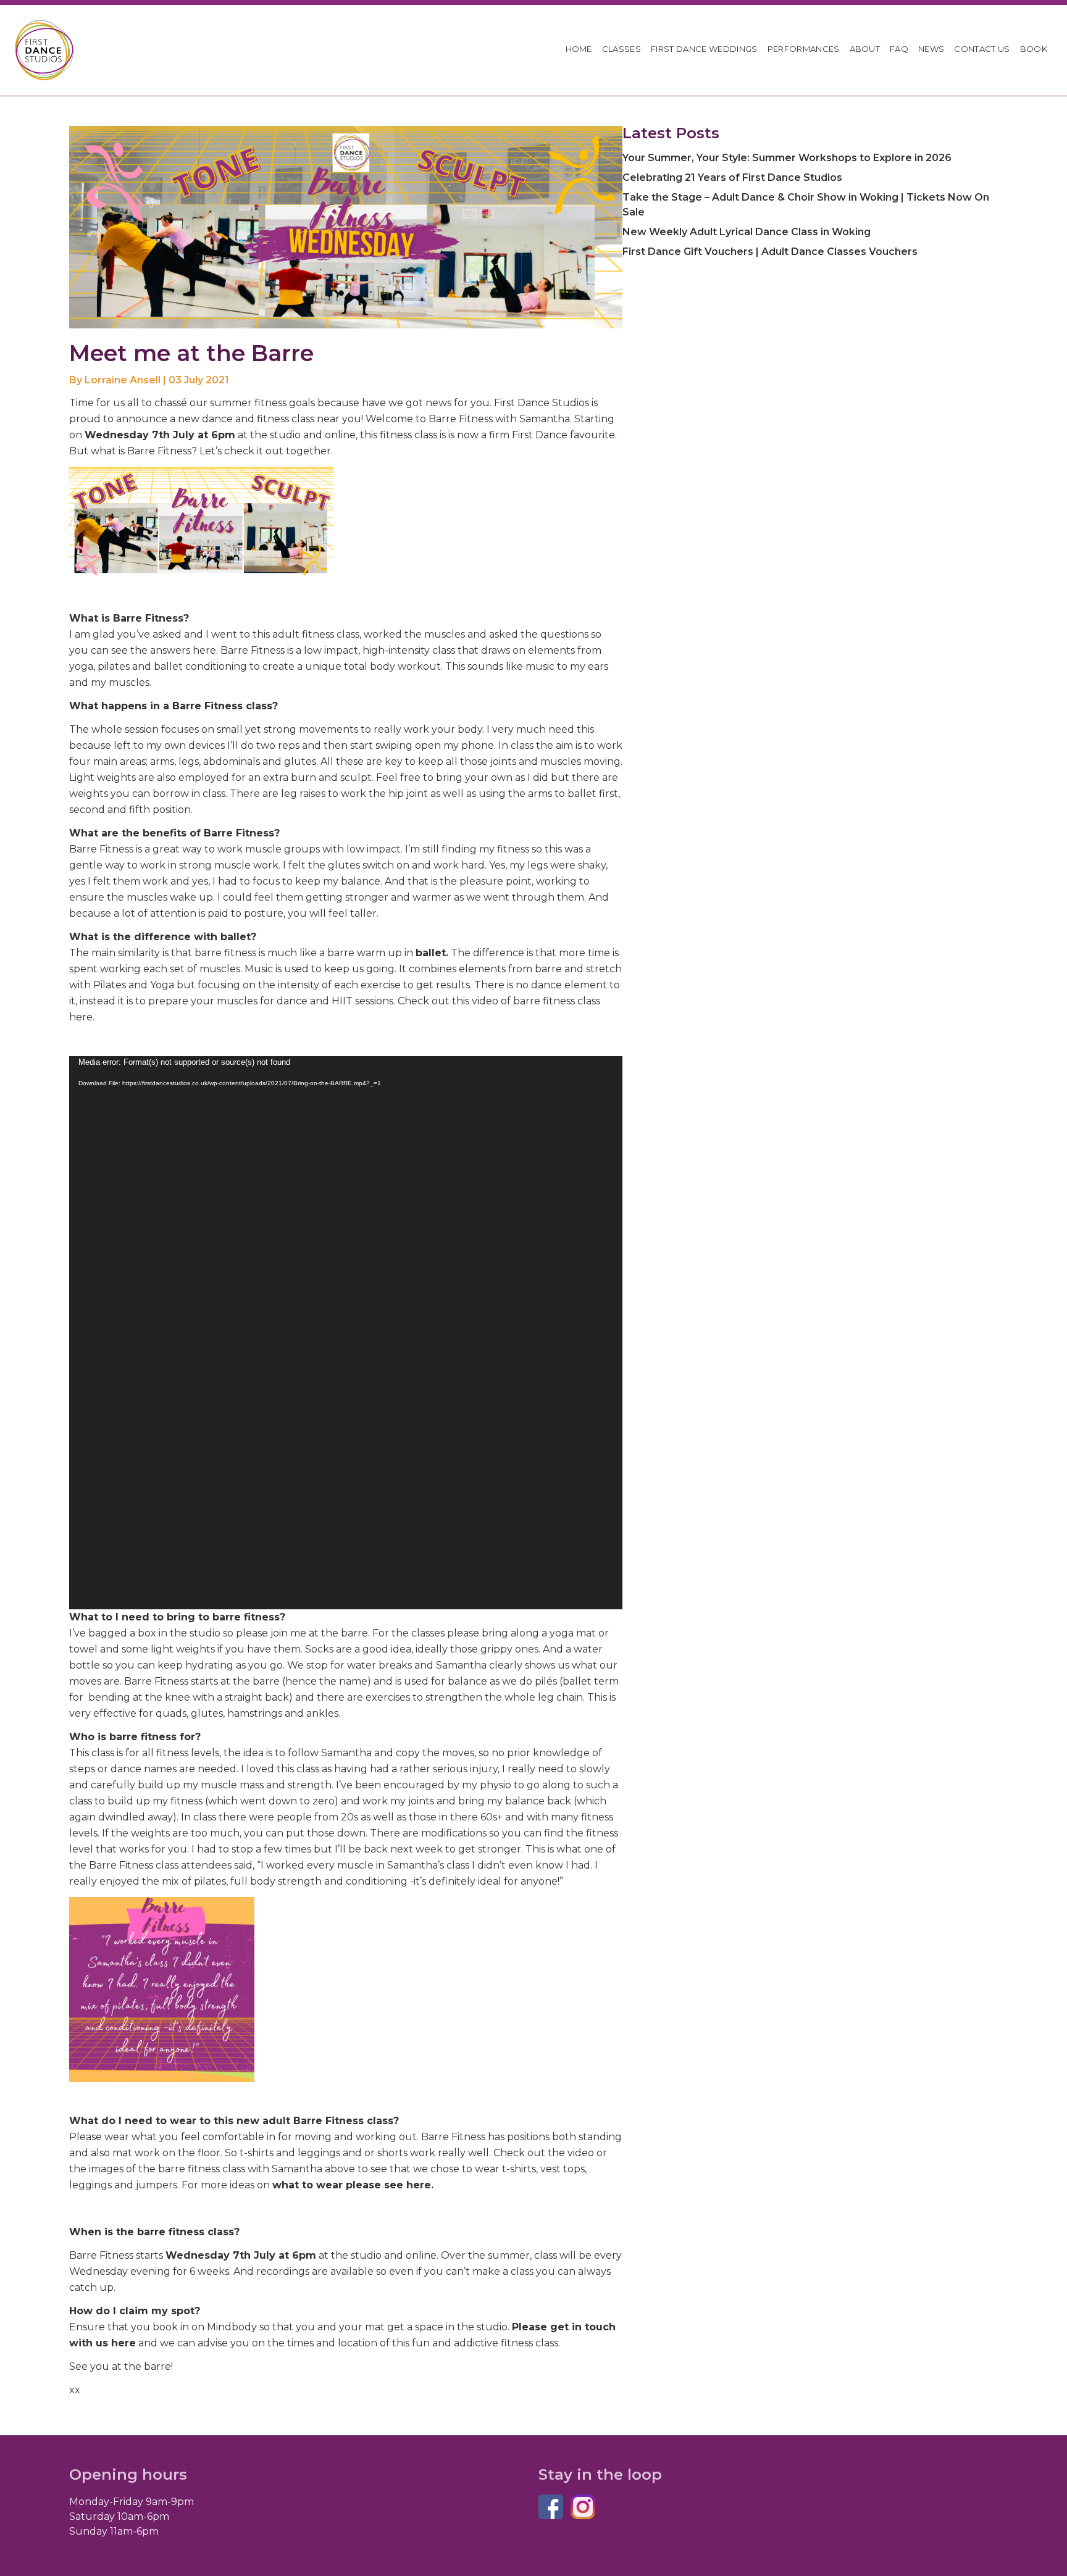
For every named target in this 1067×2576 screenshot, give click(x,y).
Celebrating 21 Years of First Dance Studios (732, 177)
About (865, 49)
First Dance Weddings (704, 49)
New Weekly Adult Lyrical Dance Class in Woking (747, 232)
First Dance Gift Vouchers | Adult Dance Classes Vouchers (770, 252)
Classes (621, 49)
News (931, 49)
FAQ (899, 49)
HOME (579, 49)
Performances (804, 49)
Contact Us (982, 49)
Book (1034, 49)
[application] (346, 1333)
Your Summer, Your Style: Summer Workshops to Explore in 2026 (787, 158)
